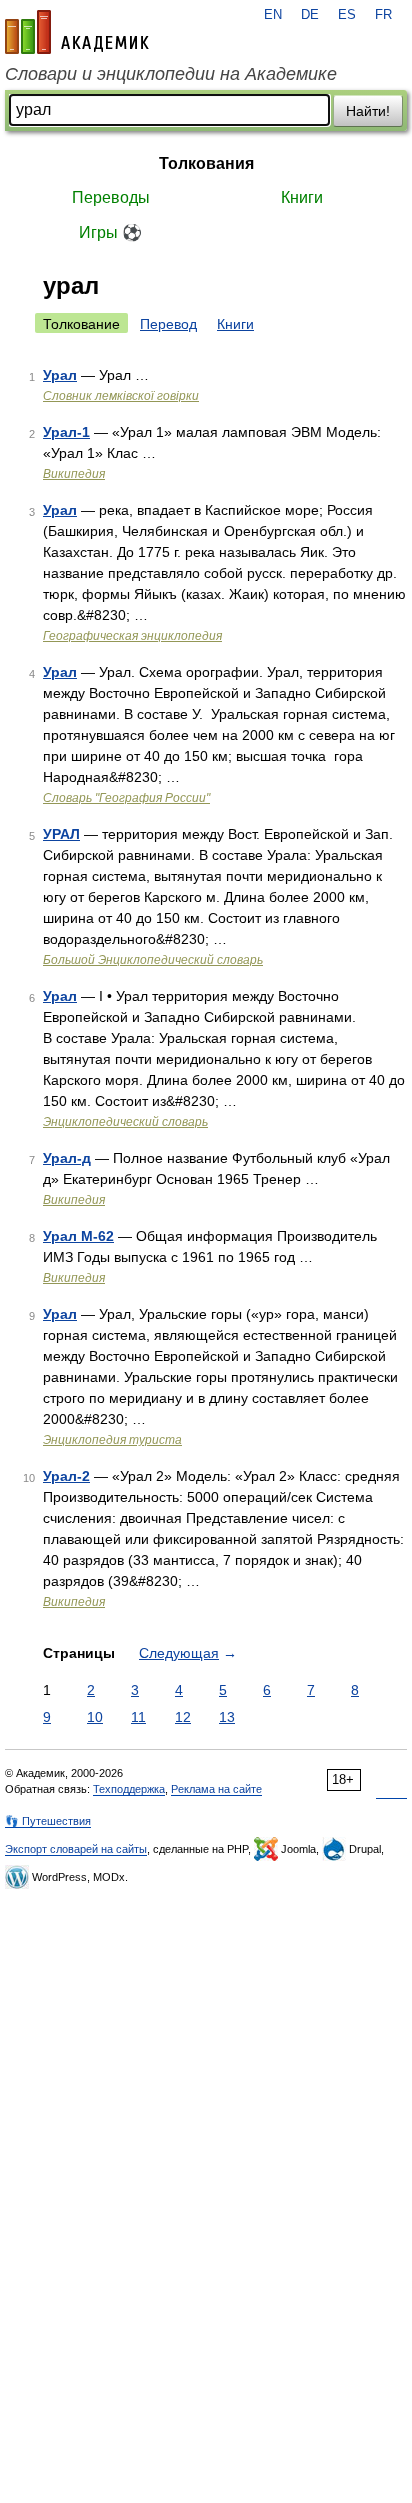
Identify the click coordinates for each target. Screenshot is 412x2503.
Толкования (206, 163)
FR (383, 15)
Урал (60, 375)
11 (138, 1717)
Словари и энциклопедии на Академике (171, 74)
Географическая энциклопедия (132, 636)
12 (183, 1717)
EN (273, 15)
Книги (302, 197)
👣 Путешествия (48, 1821)
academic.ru (77, 32)
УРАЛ (61, 834)
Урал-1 (66, 432)
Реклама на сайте (216, 1789)
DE (310, 15)
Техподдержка (129, 1789)
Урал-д (67, 1158)
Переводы (111, 197)
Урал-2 (66, 1476)
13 (227, 1717)
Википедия (74, 474)
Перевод (168, 324)
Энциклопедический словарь (125, 1122)
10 (95, 1717)
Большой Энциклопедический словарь (153, 960)
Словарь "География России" (126, 798)
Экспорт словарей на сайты (76, 1849)
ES (347, 15)
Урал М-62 (78, 1236)
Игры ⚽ (110, 232)
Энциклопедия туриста (112, 1440)
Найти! (368, 111)
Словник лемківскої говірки (121, 396)
